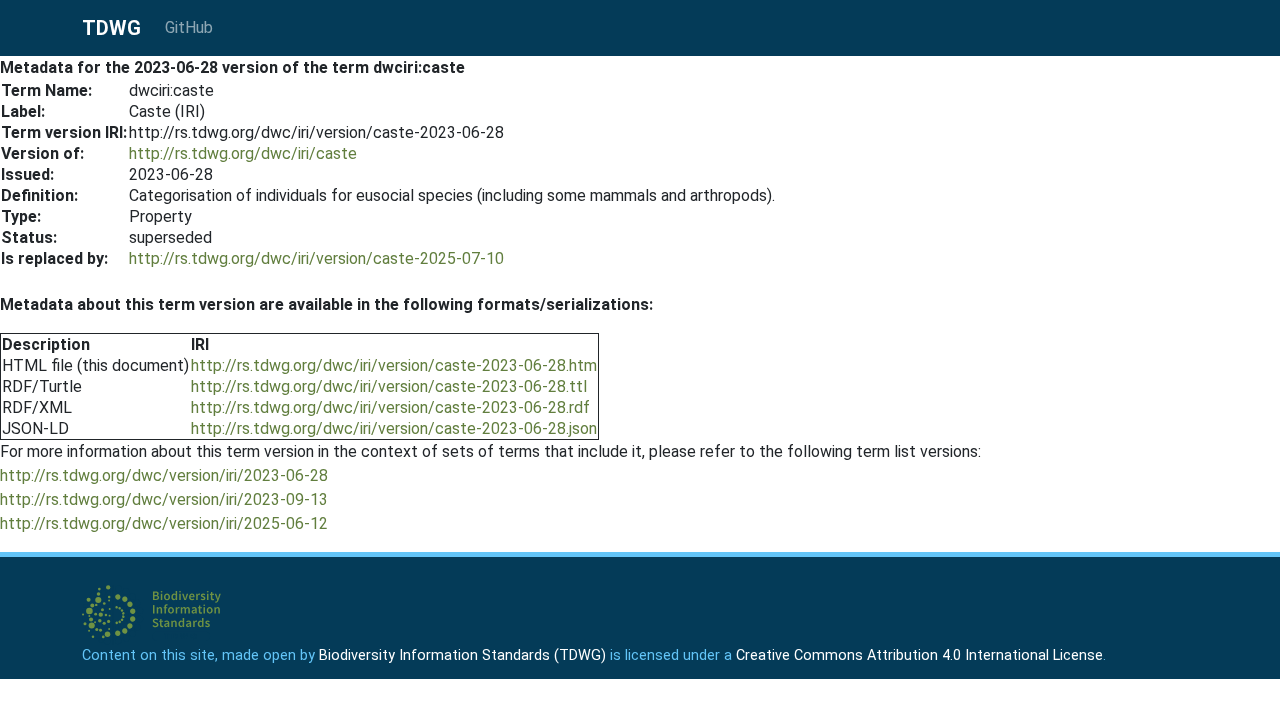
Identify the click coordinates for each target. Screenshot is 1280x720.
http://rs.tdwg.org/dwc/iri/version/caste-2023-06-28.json (394, 428)
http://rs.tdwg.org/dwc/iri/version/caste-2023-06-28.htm (394, 365)
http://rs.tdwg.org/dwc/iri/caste (243, 153)
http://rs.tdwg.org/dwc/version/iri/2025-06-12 (164, 523)
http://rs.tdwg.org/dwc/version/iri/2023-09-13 (164, 499)
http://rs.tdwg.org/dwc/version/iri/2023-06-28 (164, 475)
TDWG (111, 28)
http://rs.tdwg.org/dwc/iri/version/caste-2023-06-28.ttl (389, 386)
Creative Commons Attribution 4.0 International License (919, 655)
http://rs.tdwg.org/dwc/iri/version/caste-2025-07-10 (316, 258)
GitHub (189, 27)
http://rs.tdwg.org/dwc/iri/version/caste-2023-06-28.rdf (390, 407)
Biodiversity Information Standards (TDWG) (462, 655)
